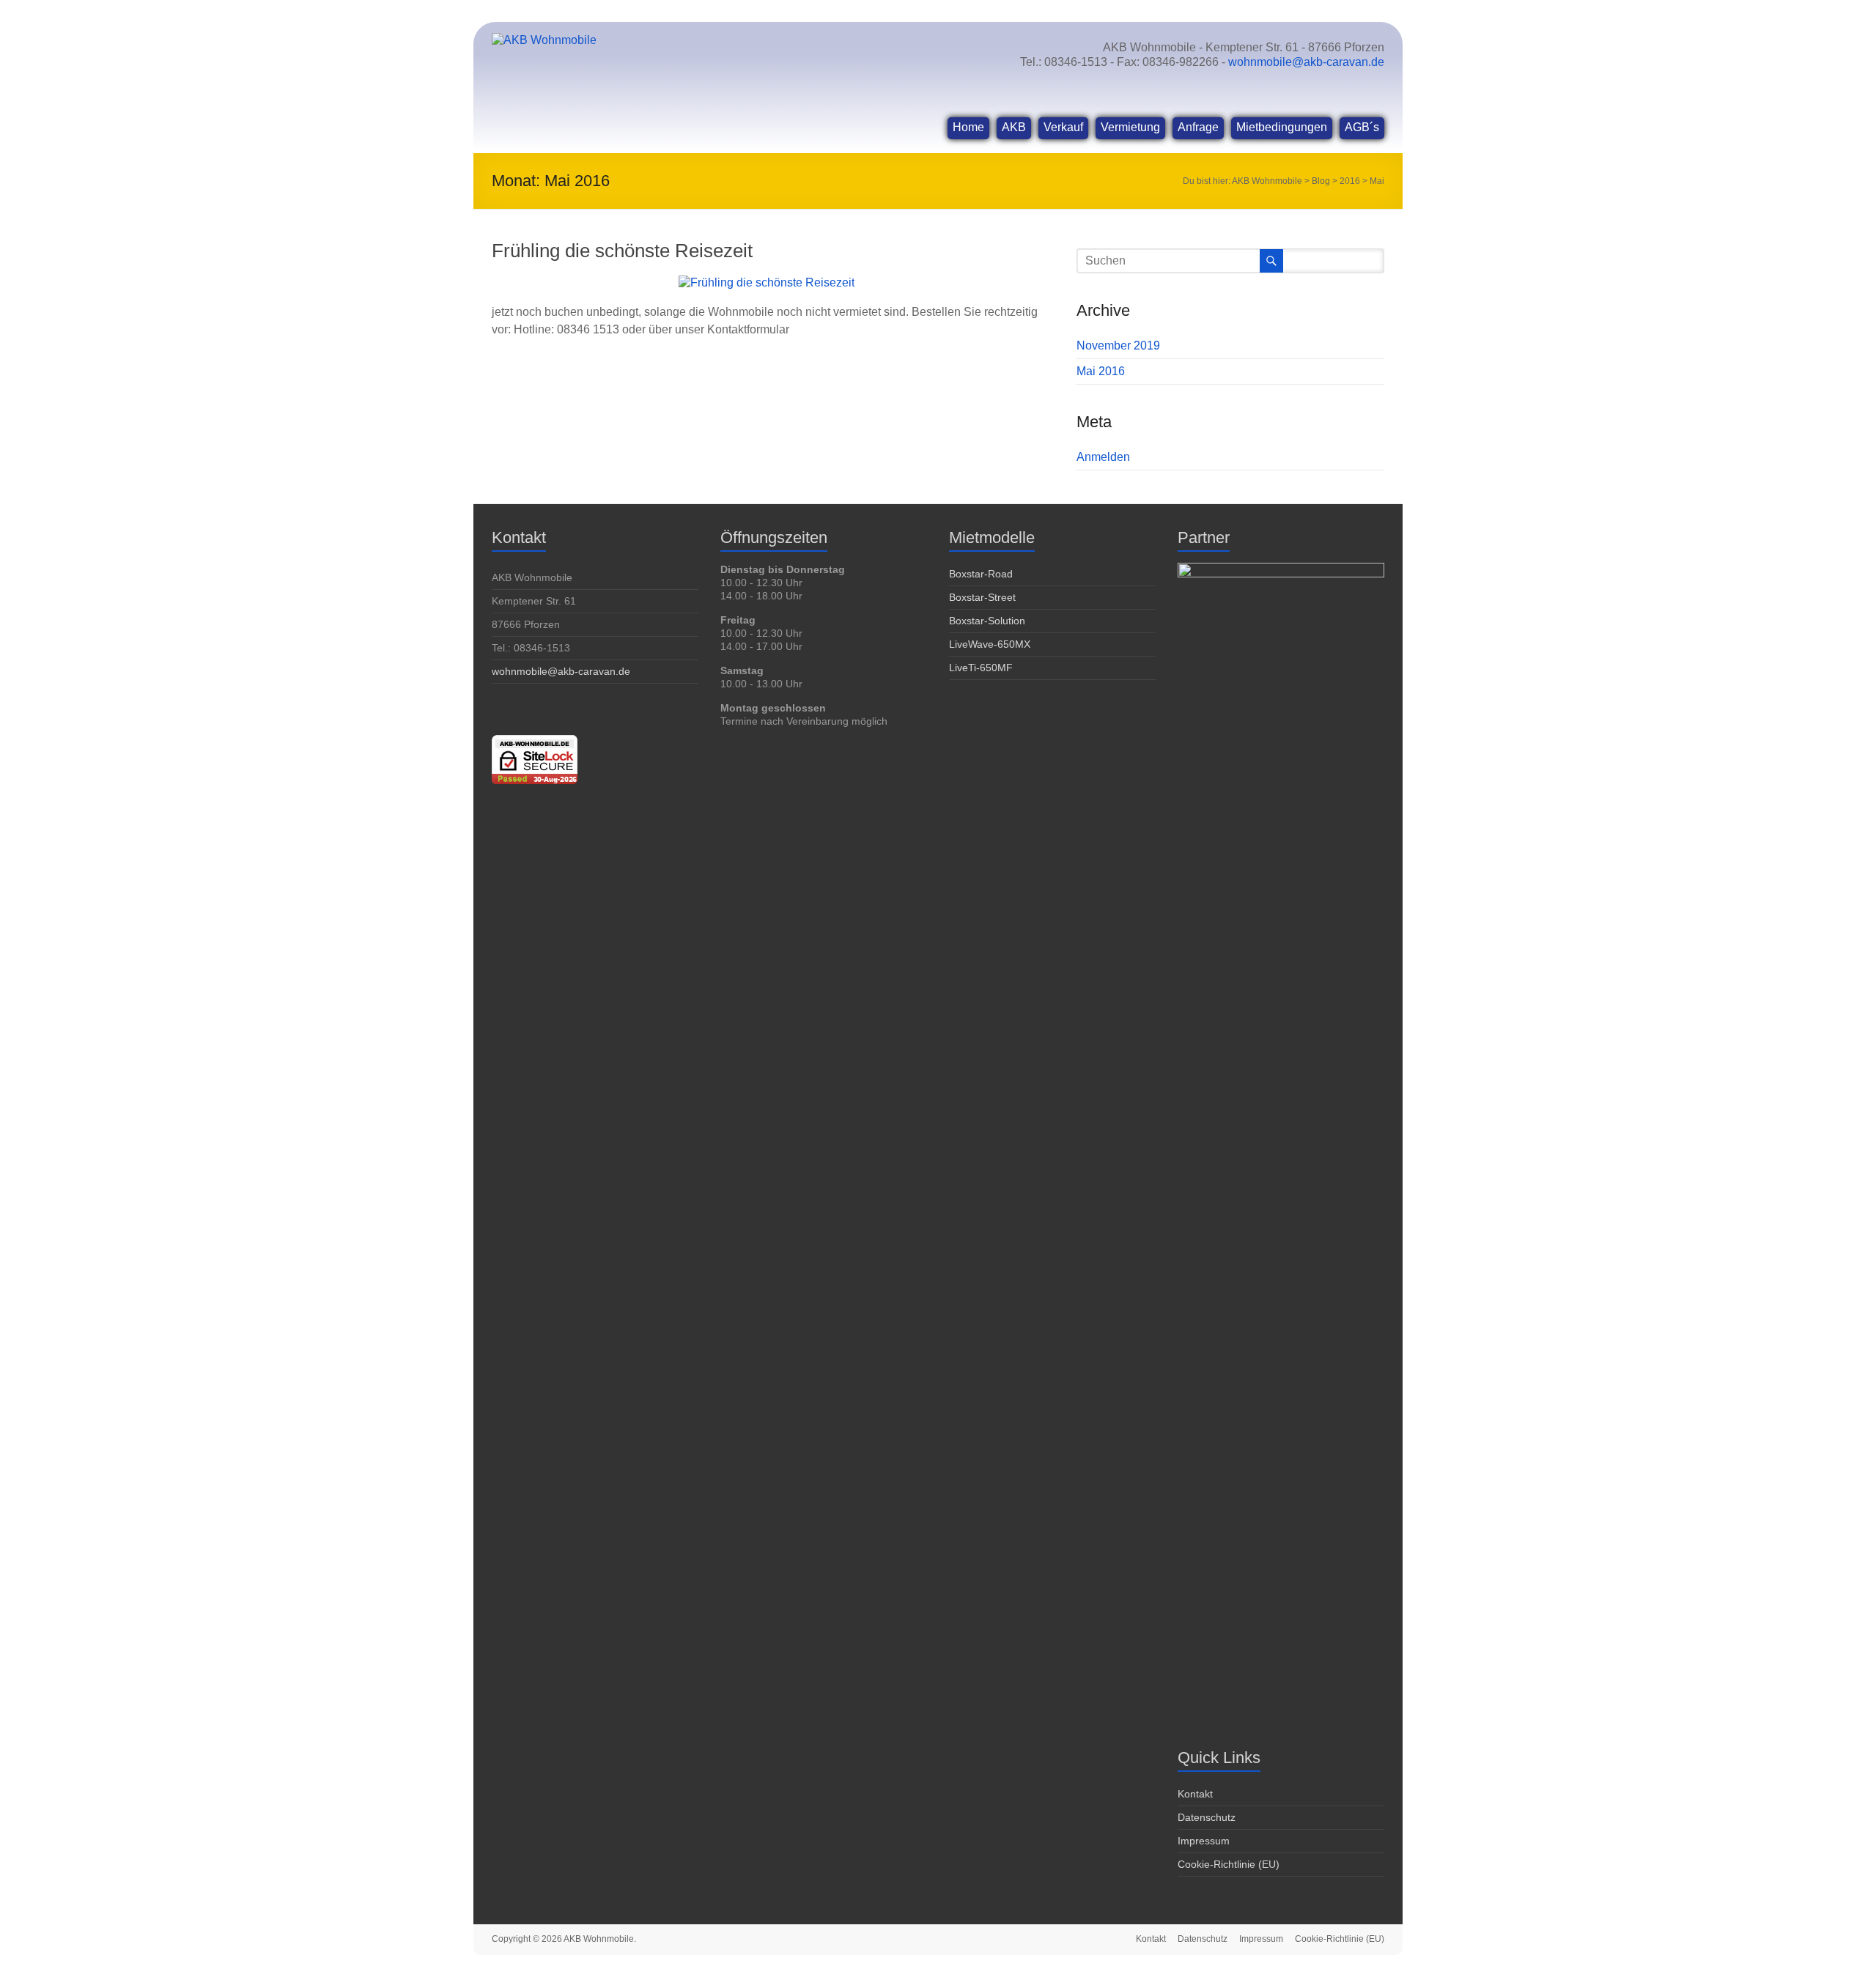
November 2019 (1118, 345)
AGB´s (1362, 127)
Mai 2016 (1101, 371)
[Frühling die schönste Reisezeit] (767, 282)
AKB (1014, 127)
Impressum (1204, 1841)
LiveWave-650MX (990, 644)
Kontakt (1195, 1794)
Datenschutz (1207, 1817)
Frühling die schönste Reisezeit (622, 251)
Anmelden (1103, 457)
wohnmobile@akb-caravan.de (1306, 62)
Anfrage (1198, 127)
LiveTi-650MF (981, 668)
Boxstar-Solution (987, 621)
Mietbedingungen (1282, 127)
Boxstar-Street (982, 597)
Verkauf (1063, 127)
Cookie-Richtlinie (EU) (1229, 1864)
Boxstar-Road (981, 574)
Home (968, 127)
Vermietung (1130, 127)
